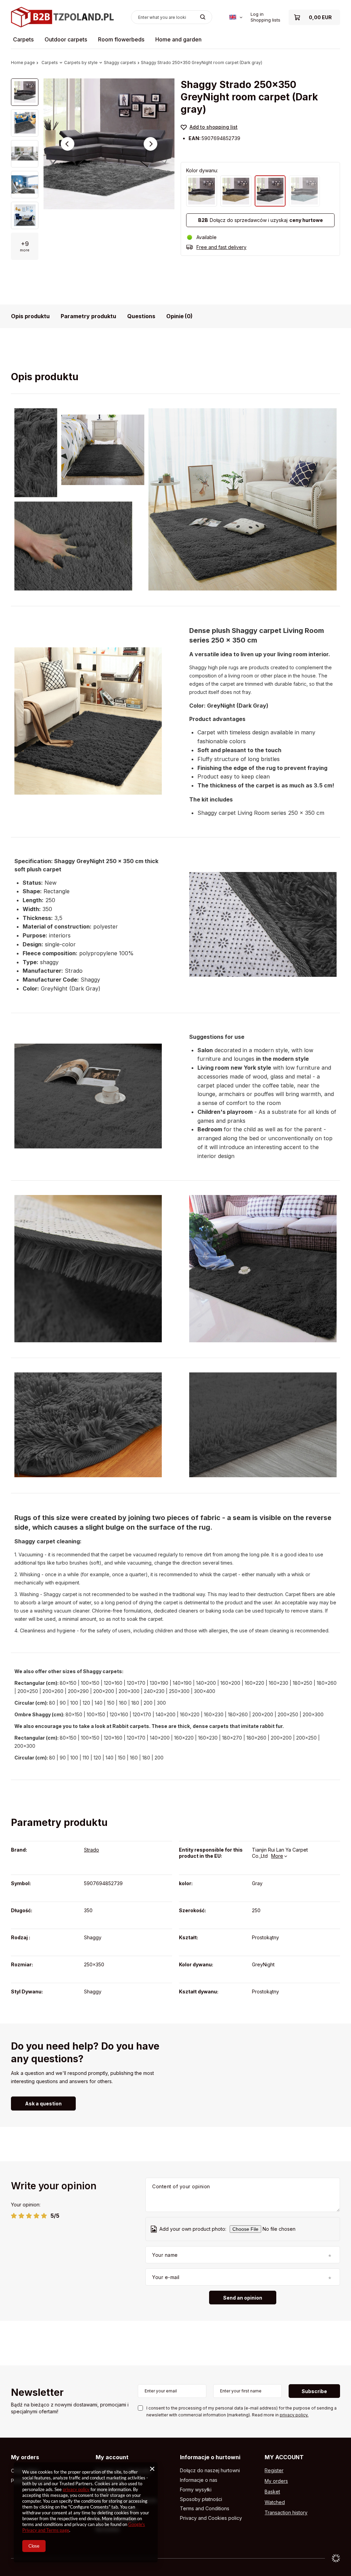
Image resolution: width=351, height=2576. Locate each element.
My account (112, 2457)
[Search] (203, 17)
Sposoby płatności (201, 2499)
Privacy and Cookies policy (211, 2518)
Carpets (23, 39)
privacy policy (76, 2489)
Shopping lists (265, 20)
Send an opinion (243, 2298)
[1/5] (14, 2216)
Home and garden (178, 39)
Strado (92, 1850)
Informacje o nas (199, 2480)
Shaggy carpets (120, 63)
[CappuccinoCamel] (236, 191)
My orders (25, 2457)
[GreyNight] (270, 191)
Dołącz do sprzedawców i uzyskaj (261, 220)
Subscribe (314, 2391)
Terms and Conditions (205, 2509)
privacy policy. (294, 2415)
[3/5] (29, 2216)
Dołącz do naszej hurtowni (210, 2471)
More (277, 1856)
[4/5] (37, 2216)
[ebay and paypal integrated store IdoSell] (336, 2558)
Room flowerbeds (121, 39)
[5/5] (44, 2216)
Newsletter (37, 2393)
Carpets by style (81, 63)
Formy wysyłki (196, 2490)
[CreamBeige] (202, 191)
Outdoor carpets (66, 39)
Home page (23, 63)
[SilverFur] (304, 191)
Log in (257, 14)
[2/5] (21, 2216)
